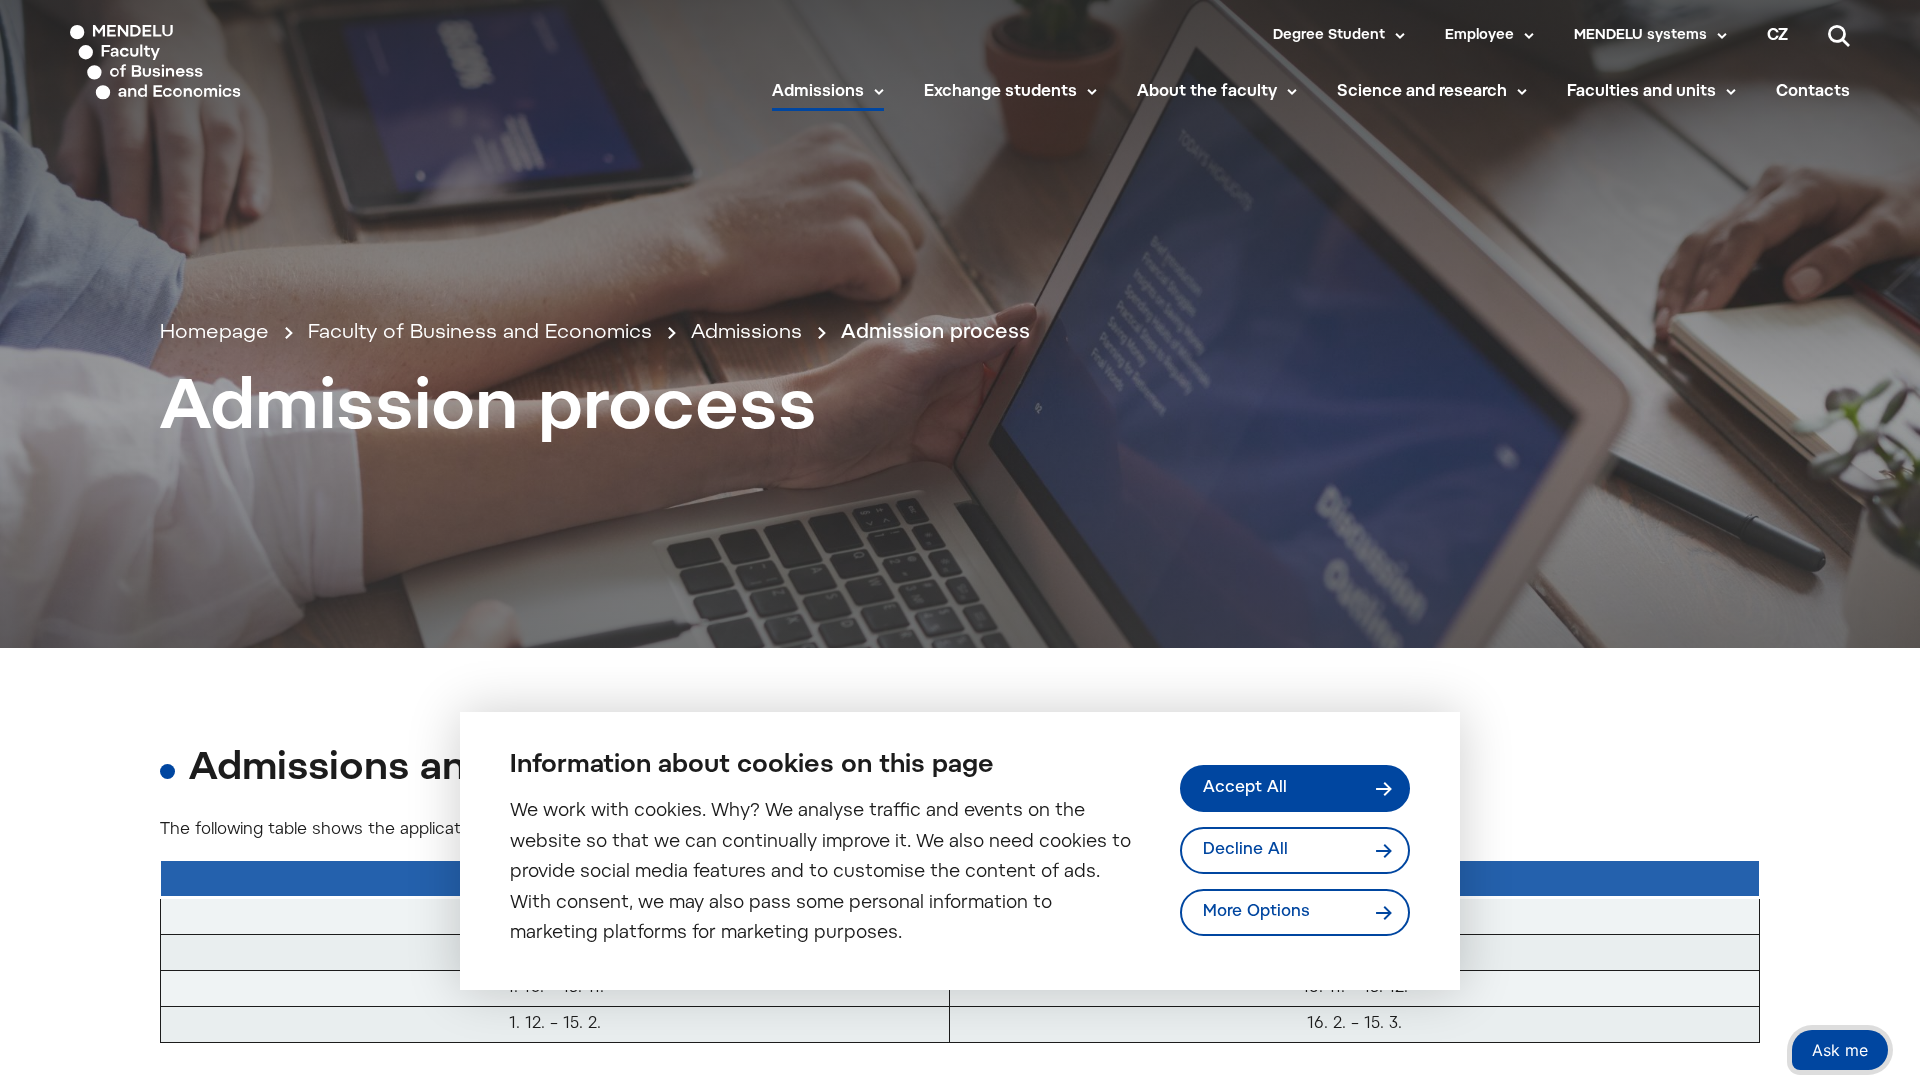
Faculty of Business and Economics (480, 333)
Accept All (1245, 788)
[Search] (1839, 36)
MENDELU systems (1640, 36)
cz (1777, 36)
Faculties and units (1641, 92)
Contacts (1813, 92)
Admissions (818, 92)
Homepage (214, 333)
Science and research (1422, 92)
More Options (1256, 912)
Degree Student (1329, 36)
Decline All (1245, 850)
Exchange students (1000, 92)
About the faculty (1207, 92)
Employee (1479, 36)
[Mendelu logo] (191, 62)
